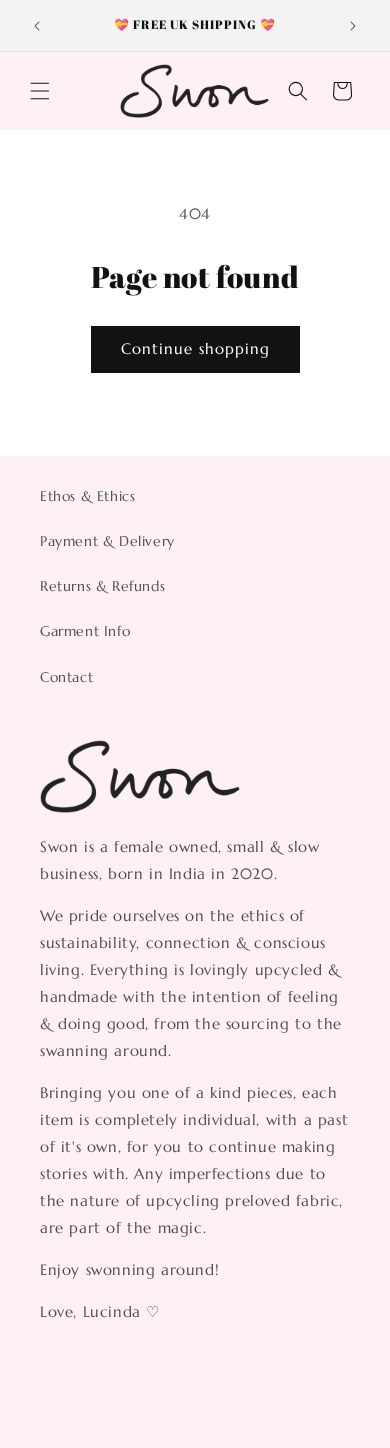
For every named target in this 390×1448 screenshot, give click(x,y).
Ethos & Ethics (87, 496)
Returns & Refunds (102, 586)
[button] (40, 91)
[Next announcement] (353, 26)
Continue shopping (195, 348)
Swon (162, 1440)
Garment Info (85, 631)
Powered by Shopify (236, 1440)
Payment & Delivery (107, 541)
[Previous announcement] (37, 26)
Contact (66, 677)
